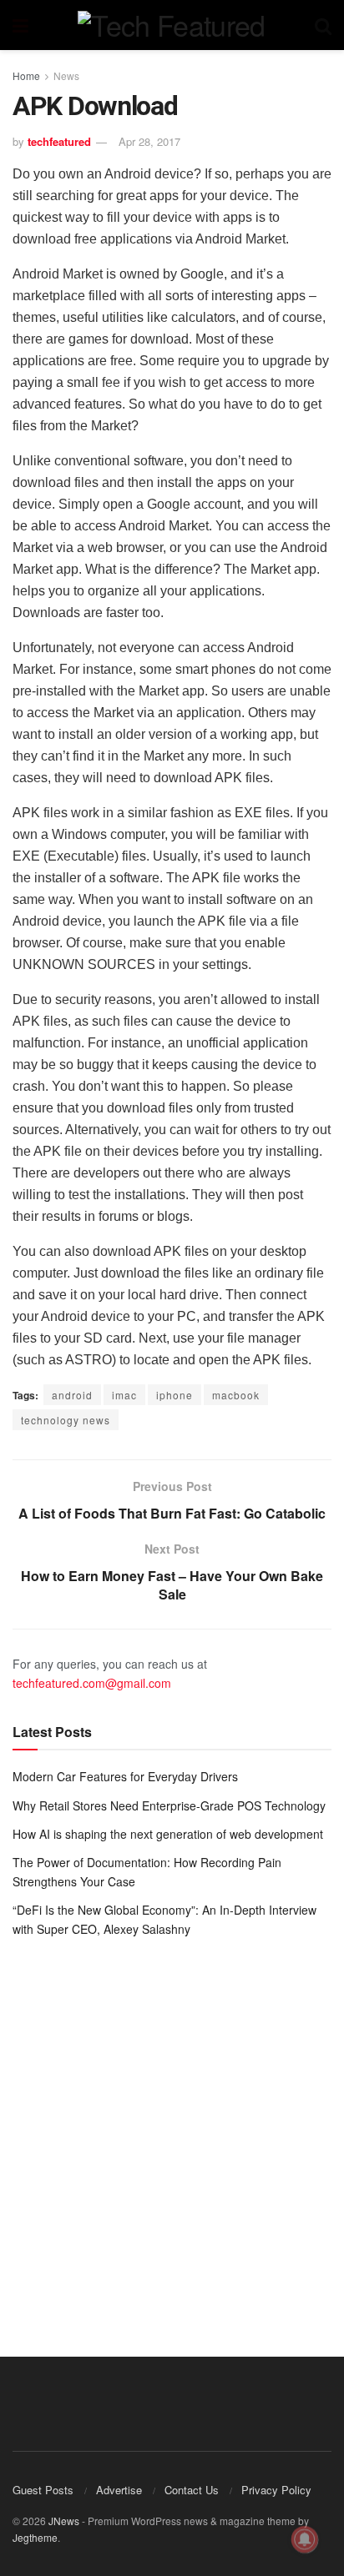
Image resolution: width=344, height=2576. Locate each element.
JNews (64, 2521)
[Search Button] (323, 25)
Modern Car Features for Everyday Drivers (125, 1776)
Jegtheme (35, 2537)
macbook (236, 1395)
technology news (66, 1420)
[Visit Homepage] (171, 25)
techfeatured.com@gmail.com (92, 1683)
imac (124, 1395)
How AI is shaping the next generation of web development (168, 1834)
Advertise (119, 2490)
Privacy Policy (276, 2490)
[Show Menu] (20, 25)
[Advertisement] (172, 2135)
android (72, 1395)
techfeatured (59, 141)
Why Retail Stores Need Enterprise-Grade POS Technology (169, 1805)
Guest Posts (43, 2490)
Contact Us (192, 2490)
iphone (175, 1395)
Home (26, 75)
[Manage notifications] (305, 2539)
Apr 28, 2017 (149, 141)
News (66, 75)
